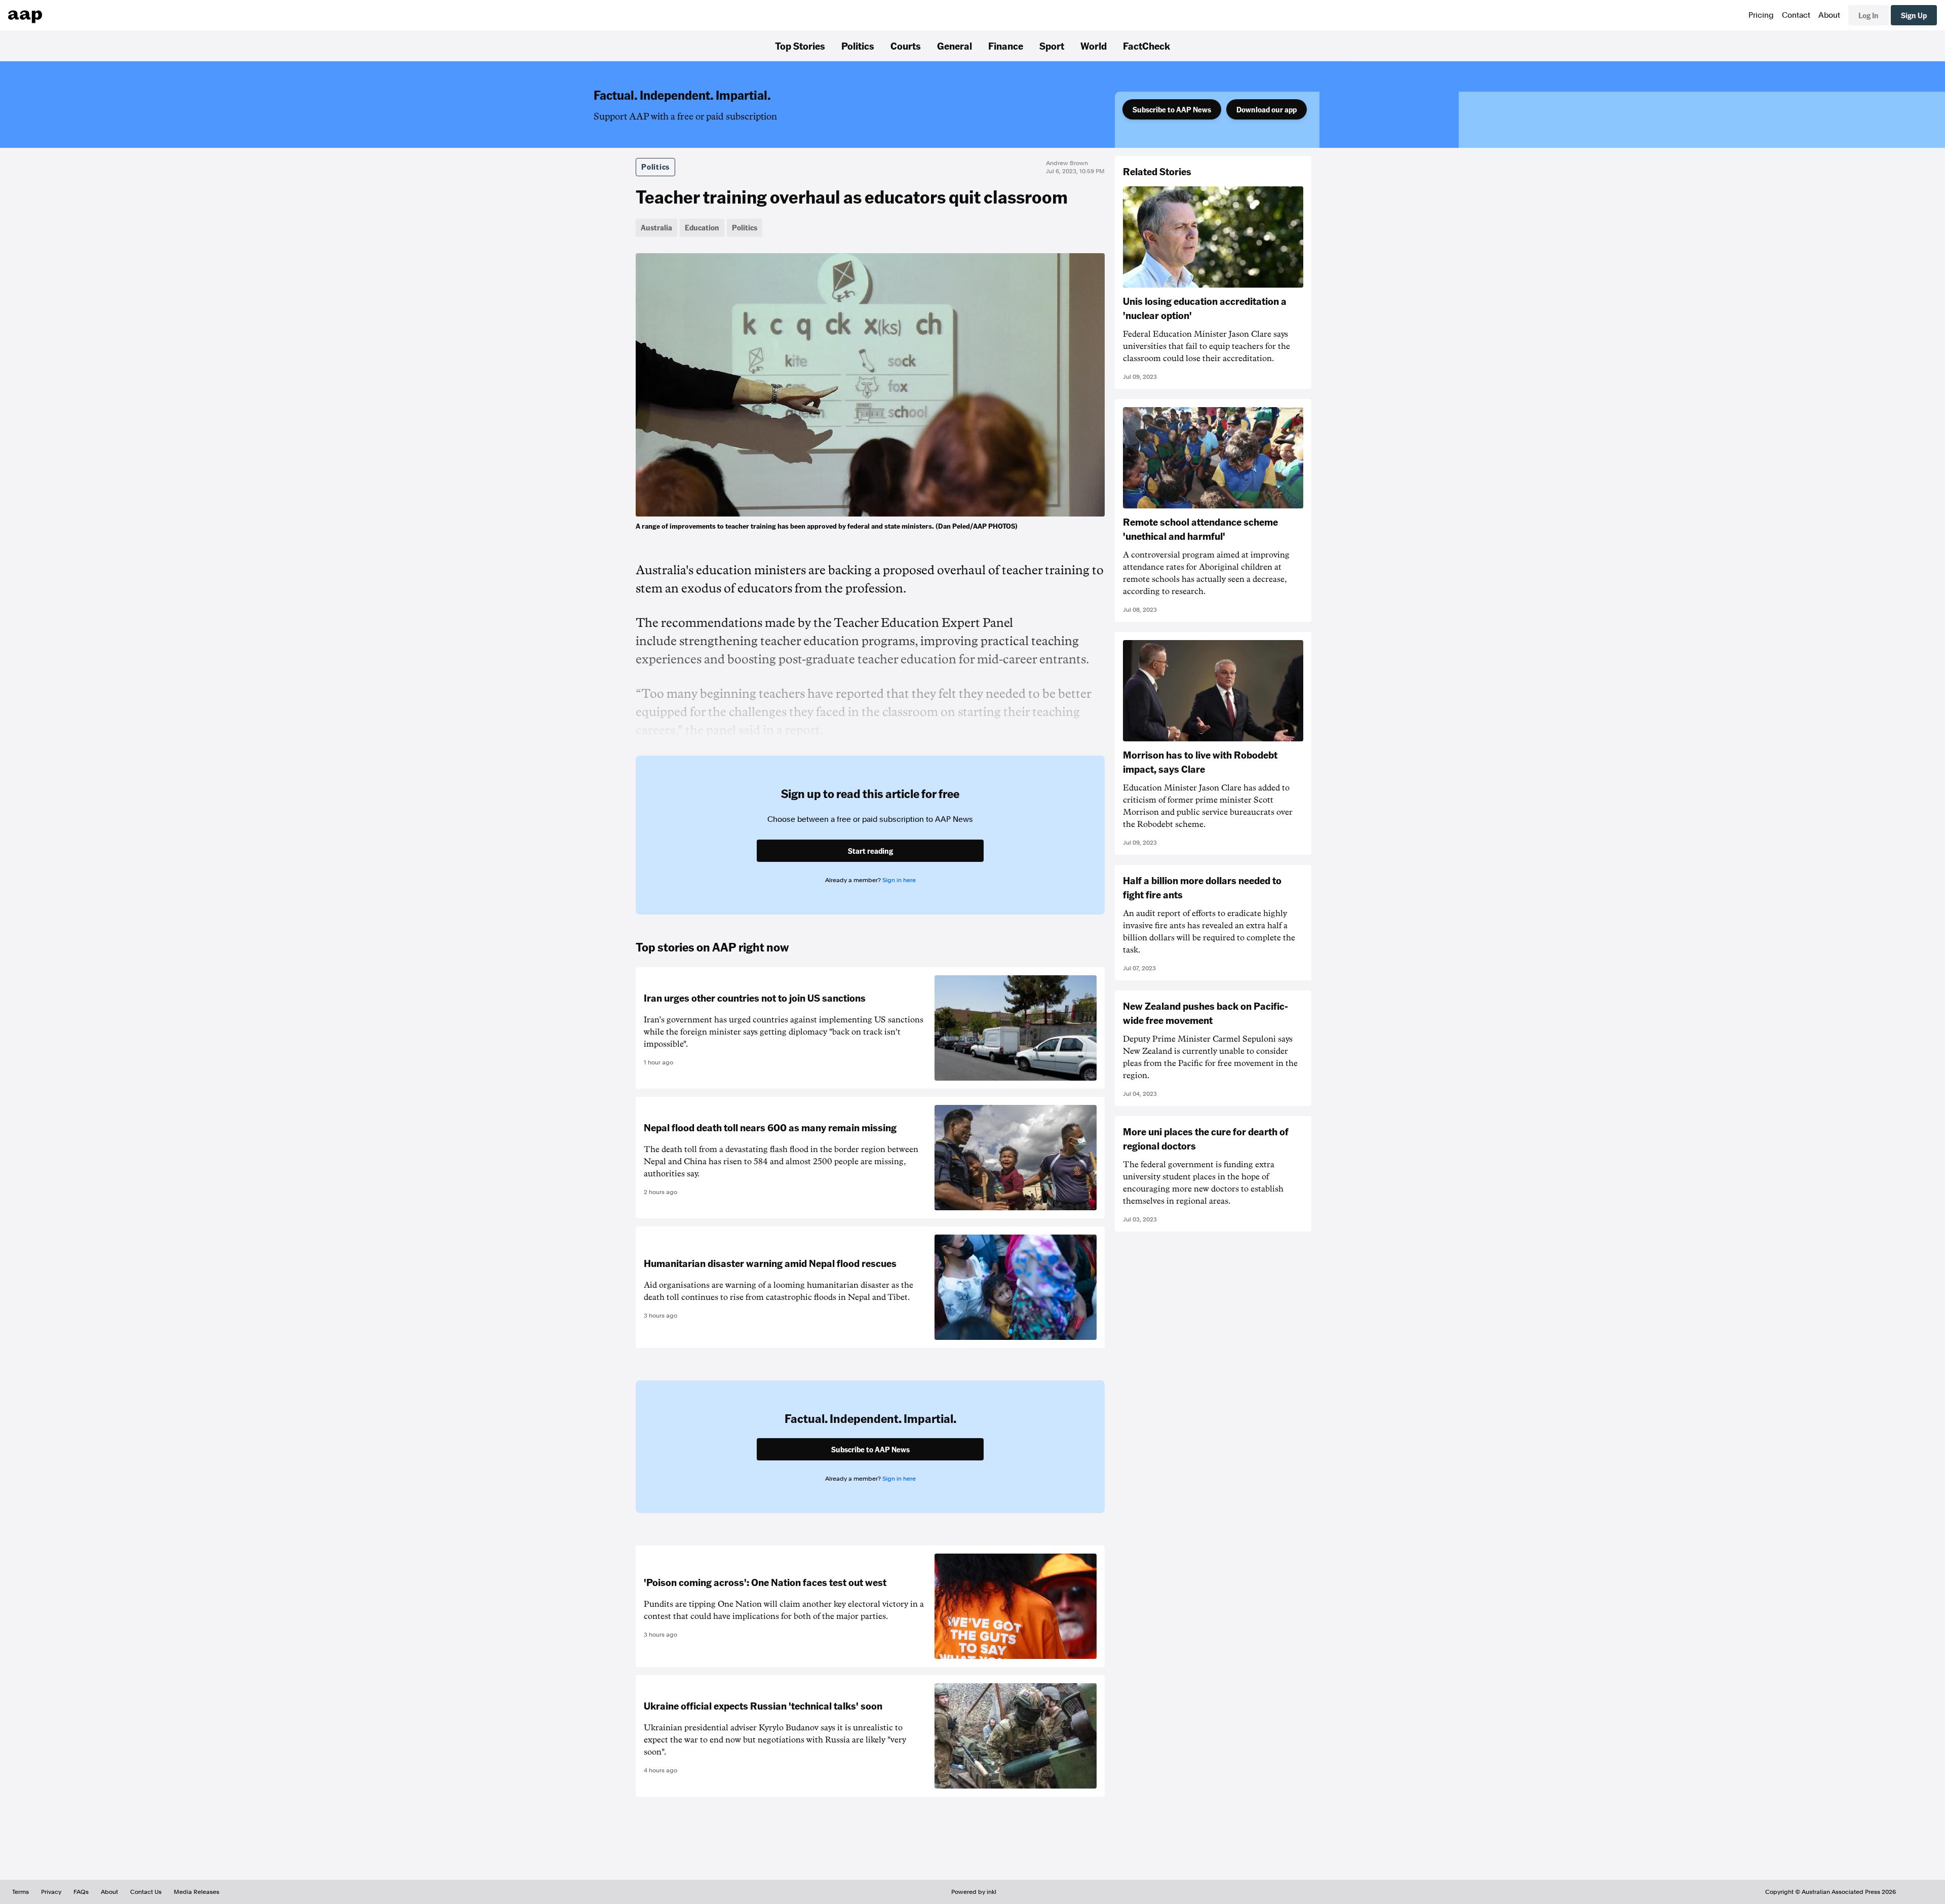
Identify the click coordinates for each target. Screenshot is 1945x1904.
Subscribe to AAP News (1172, 109)
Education (702, 227)
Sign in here (899, 880)
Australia (656, 227)
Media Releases (197, 1892)
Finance (1006, 46)
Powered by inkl (974, 1892)
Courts (906, 46)
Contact (1796, 15)
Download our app (1267, 109)
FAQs (81, 1892)
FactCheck (1146, 46)
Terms (21, 1892)
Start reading (870, 851)
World (1094, 46)
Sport (1052, 46)
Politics (858, 46)
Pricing (1761, 15)
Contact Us (146, 1892)
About (1829, 15)
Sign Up (1914, 15)
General (955, 46)
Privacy (51, 1892)
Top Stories (800, 46)
